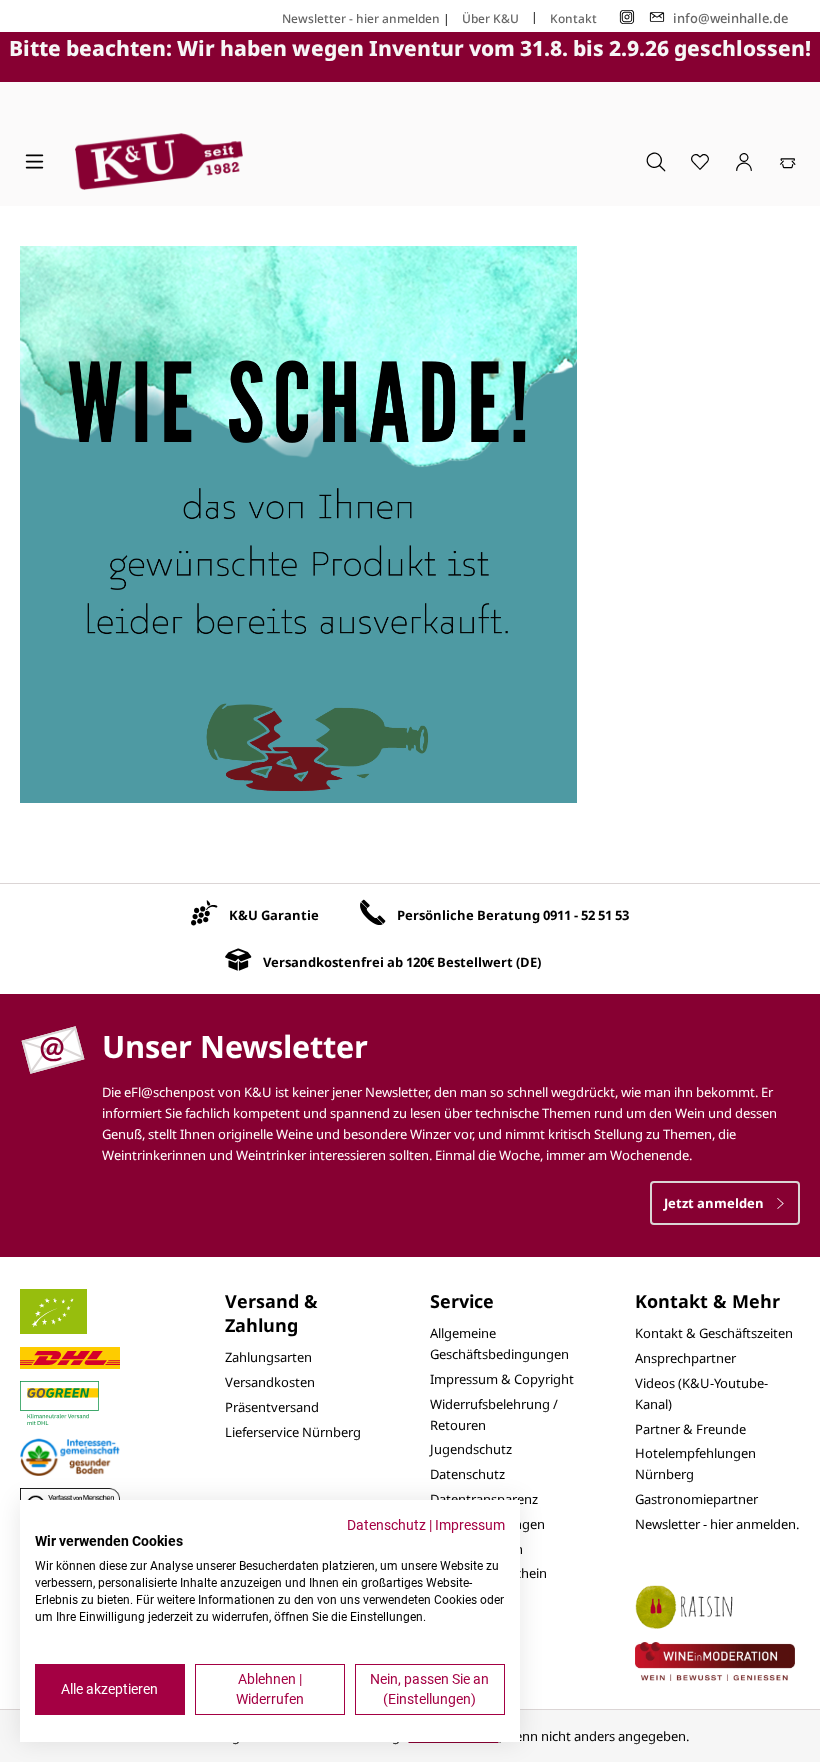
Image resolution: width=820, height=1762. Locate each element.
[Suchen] (656, 161)
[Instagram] (627, 17)
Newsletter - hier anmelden (361, 18)
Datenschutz (467, 1474)
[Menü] (34, 161)
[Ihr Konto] (744, 161)
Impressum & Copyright (502, 1379)
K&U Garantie (274, 915)
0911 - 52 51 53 (586, 915)
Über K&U (490, 18)
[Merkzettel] (700, 161)
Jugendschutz (471, 1449)
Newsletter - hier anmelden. (717, 1524)
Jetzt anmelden (715, 1203)
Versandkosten (270, 1382)
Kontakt (573, 18)
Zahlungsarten (268, 1357)
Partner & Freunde (690, 1429)
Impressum (470, 1525)
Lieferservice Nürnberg (293, 1432)
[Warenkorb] (788, 161)
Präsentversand (272, 1407)
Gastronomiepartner (696, 1499)
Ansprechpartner (685, 1358)
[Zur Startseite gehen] (159, 161)
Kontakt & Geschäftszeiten (714, 1333)
